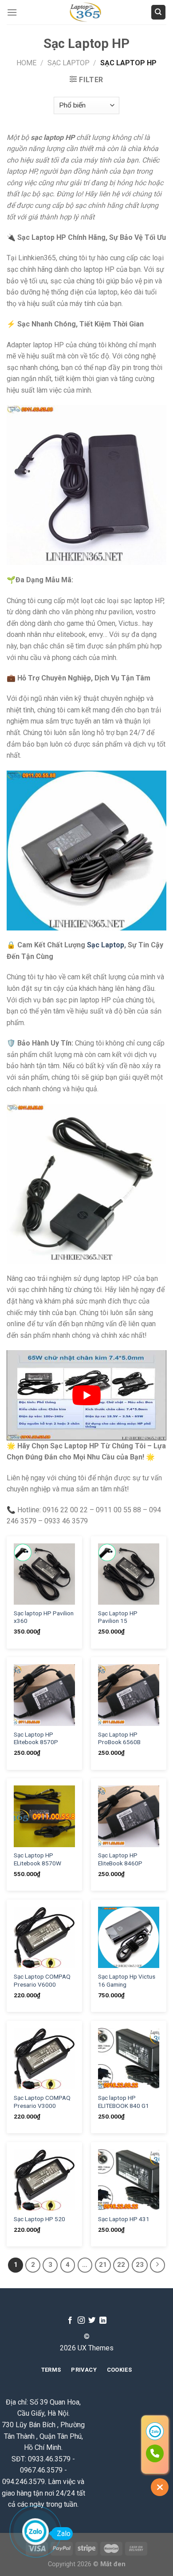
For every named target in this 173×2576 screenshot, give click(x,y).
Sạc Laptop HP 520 (39, 2219)
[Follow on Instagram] (81, 2321)
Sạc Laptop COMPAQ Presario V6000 (42, 1980)
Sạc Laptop (69, 63)
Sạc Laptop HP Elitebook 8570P (36, 1738)
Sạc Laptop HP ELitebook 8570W (37, 1859)
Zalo (64, 2534)
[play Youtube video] (86, 1395)
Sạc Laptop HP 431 (124, 2219)
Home (26, 63)
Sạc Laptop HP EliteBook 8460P (120, 1859)
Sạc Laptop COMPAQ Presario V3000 (42, 2102)
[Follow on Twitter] (92, 2321)
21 (103, 2265)
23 (140, 2265)
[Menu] (12, 12)
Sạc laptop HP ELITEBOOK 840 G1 (124, 2102)
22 (121, 2265)
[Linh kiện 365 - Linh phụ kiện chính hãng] (86, 12)
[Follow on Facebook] (70, 2321)
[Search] (159, 12)
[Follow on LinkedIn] (103, 2321)
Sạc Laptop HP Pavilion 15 (118, 1617)
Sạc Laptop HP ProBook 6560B (119, 1738)
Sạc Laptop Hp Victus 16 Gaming (127, 1980)
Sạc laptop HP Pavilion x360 (44, 1617)
